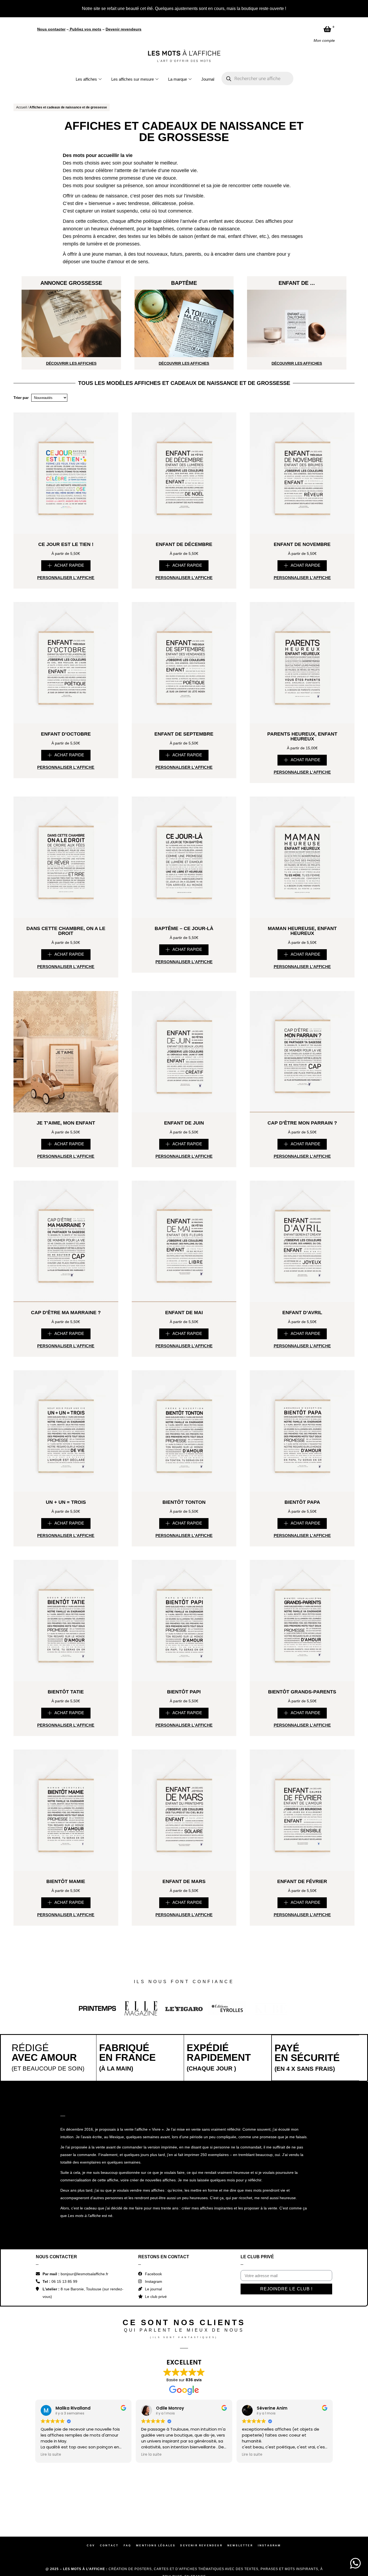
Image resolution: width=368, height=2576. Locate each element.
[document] (184, 1288)
